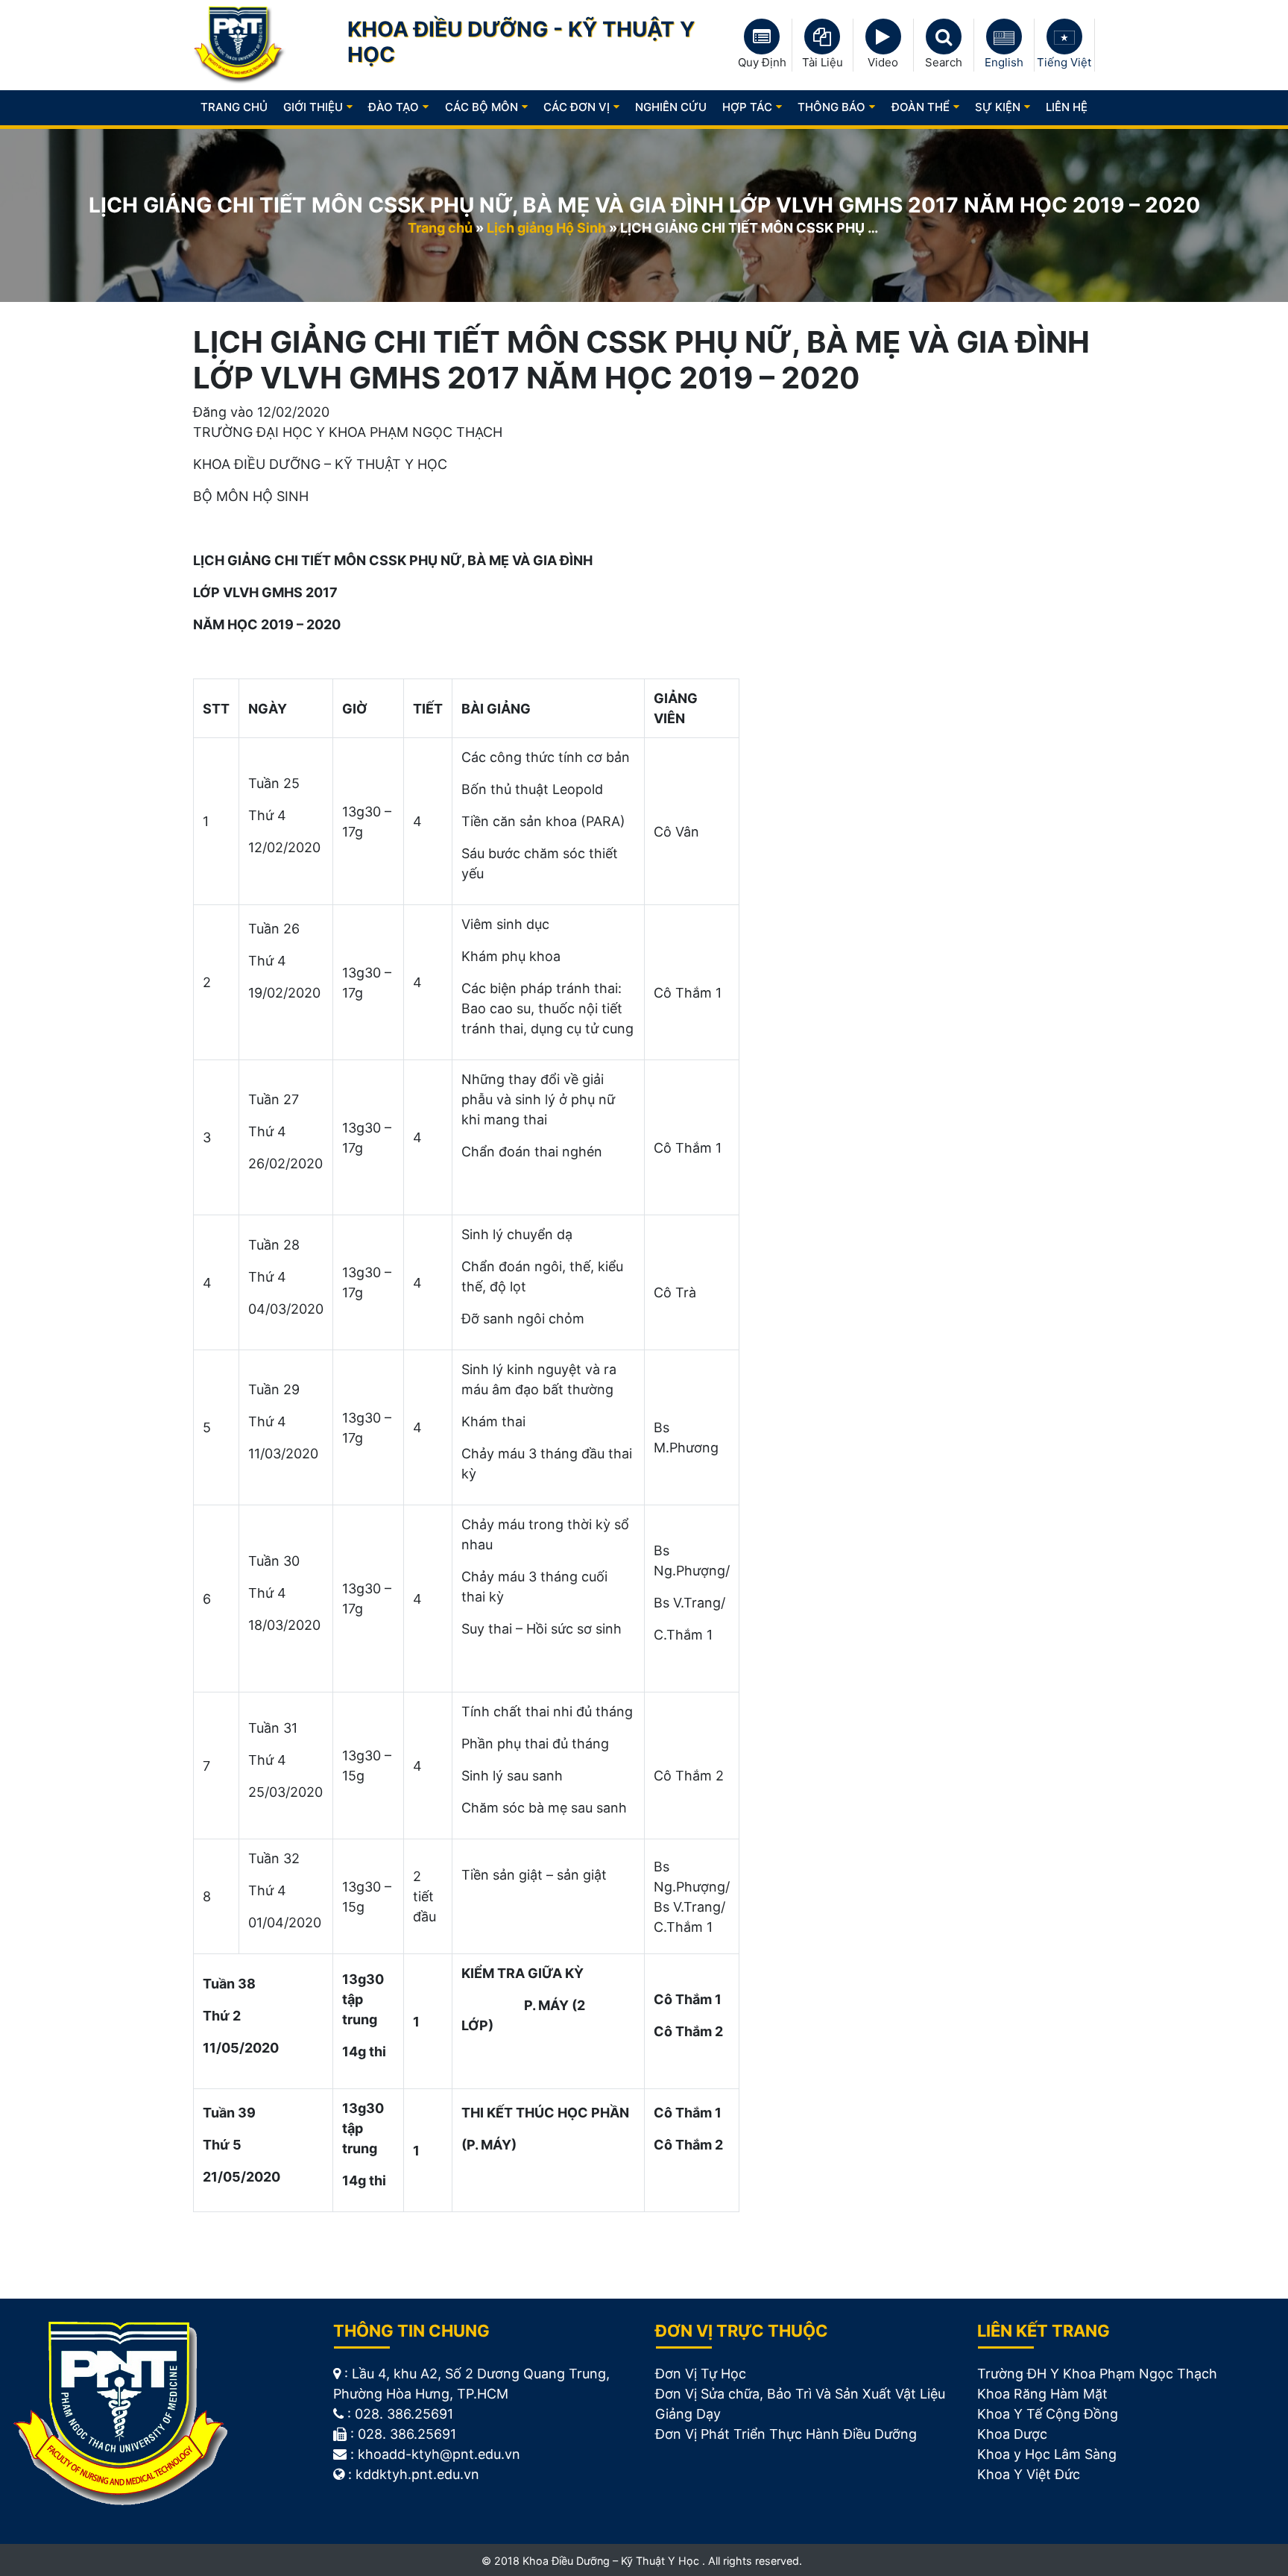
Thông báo (831, 107)
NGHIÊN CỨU (671, 107)
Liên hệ (1067, 107)
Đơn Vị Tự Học (701, 2374)
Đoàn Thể (921, 107)
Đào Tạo (394, 107)
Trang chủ (234, 107)
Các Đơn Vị (577, 107)
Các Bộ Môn (482, 107)
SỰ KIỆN (998, 107)
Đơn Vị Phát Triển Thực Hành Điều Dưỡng (786, 2434)
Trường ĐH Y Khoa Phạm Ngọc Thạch (1097, 2374)
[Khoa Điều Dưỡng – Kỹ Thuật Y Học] (240, 44)
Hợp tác (747, 107)
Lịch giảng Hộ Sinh (546, 228)
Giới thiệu (313, 107)
